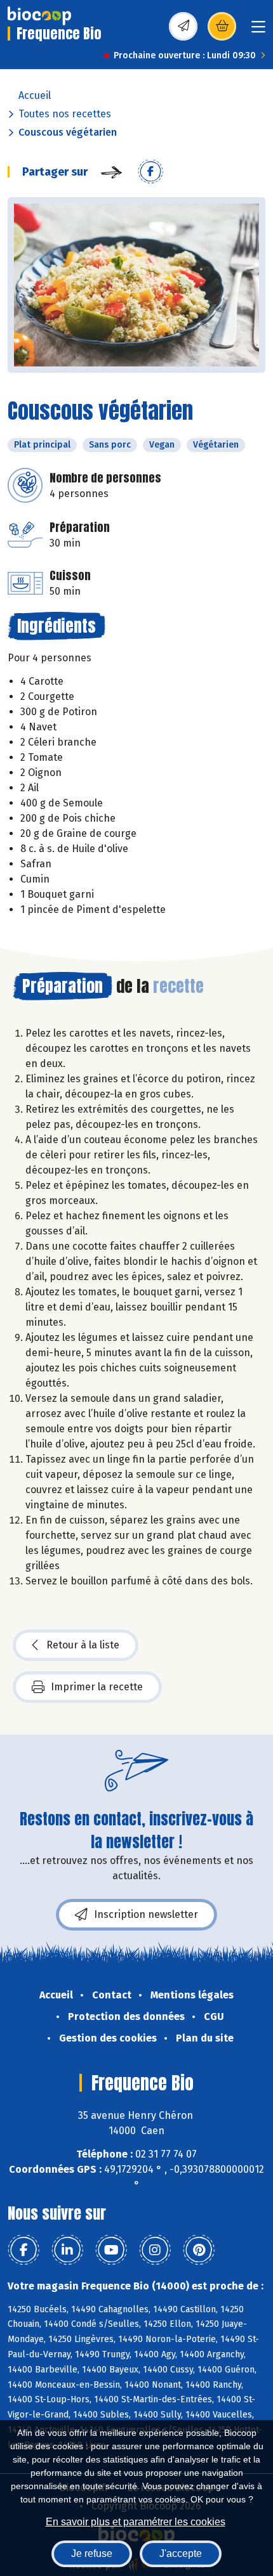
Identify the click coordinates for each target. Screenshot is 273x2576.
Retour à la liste (83, 1645)
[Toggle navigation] (258, 31)
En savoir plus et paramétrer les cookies (136, 2522)
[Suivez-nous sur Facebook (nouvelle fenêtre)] (23, 2250)
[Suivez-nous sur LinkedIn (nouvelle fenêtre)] (67, 2250)
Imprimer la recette (97, 1687)
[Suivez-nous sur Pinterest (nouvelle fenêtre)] (199, 2250)
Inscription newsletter (146, 1914)
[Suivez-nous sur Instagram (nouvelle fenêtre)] (155, 2250)
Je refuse (92, 2553)
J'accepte (181, 2553)
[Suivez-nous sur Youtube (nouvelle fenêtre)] (111, 2250)
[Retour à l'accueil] (39, 16)
